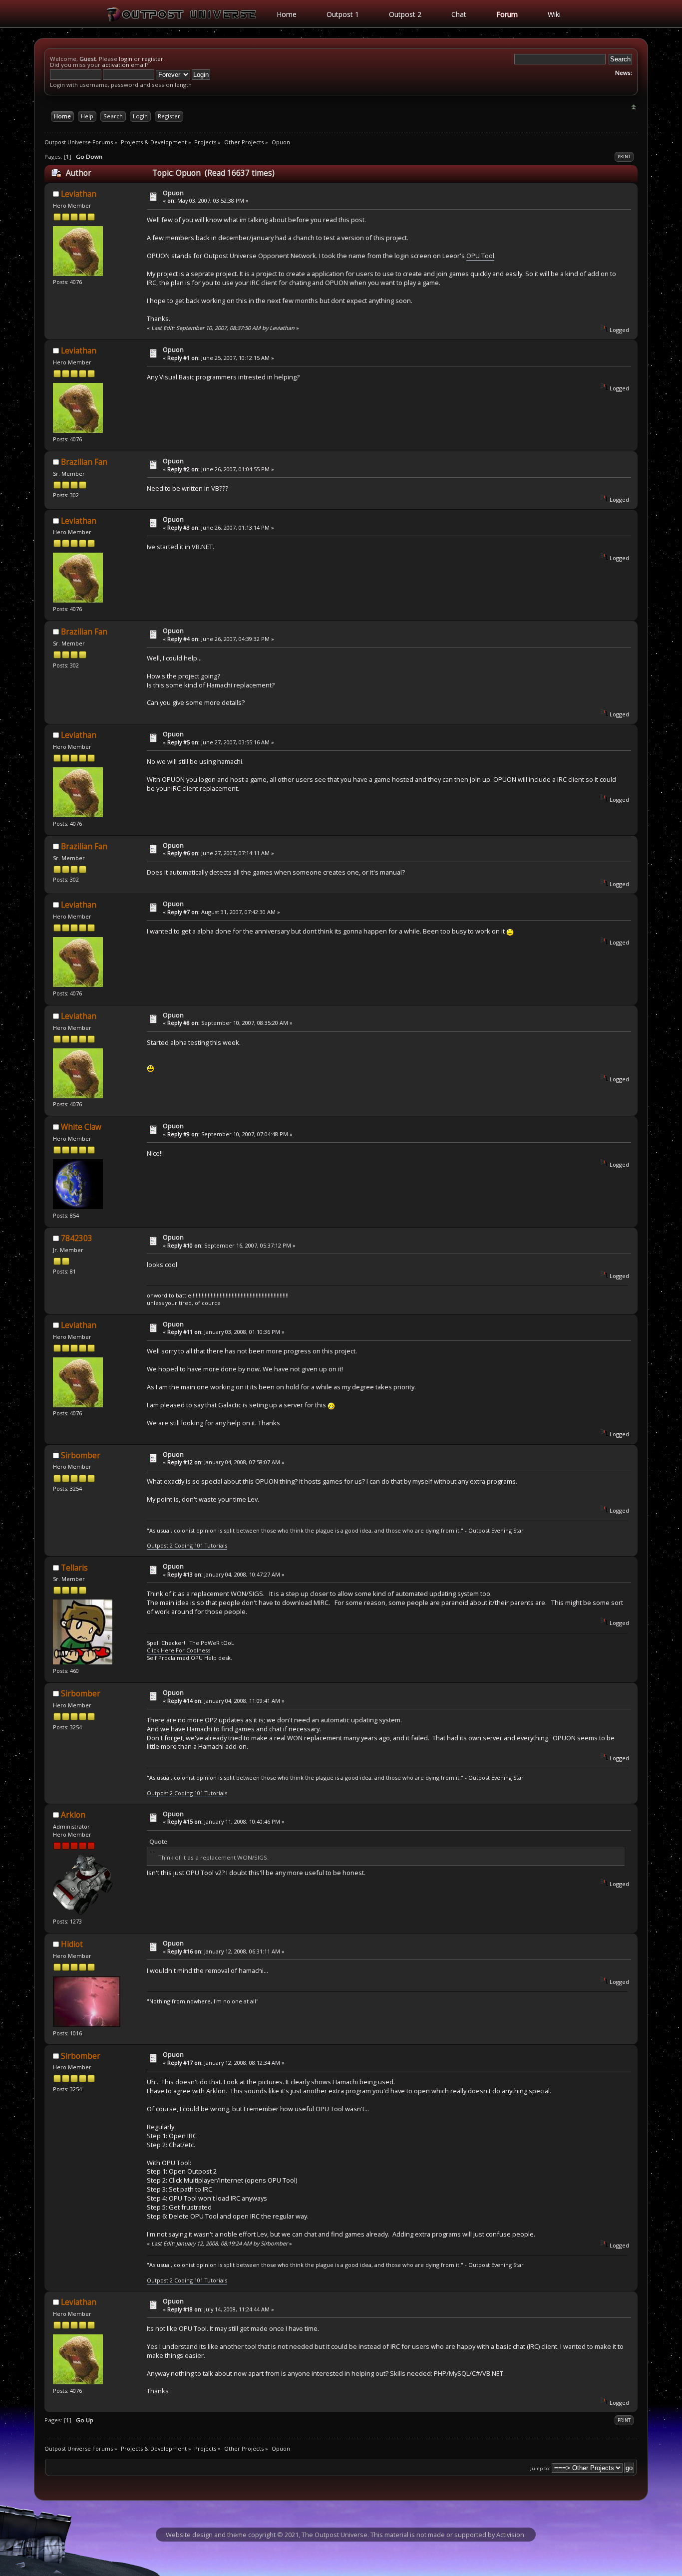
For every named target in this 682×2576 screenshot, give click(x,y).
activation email (124, 65)
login (126, 59)
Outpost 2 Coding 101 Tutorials (187, 1545)
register (153, 59)
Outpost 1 (343, 14)
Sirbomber (81, 1455)
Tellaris (74, 1568)
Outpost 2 (405, 14)
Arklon (73, 1815)
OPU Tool (480, 256)
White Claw (81, 1127)
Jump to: (540, 2468)
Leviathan (79, 194)
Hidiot (72, 1944)
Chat (459, 14)
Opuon (173, 193)
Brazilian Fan (84, 462)
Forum (507, 14)
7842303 (77, 1238)
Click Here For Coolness (178, 1650)
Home (287, 14)
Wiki (554, 14)
